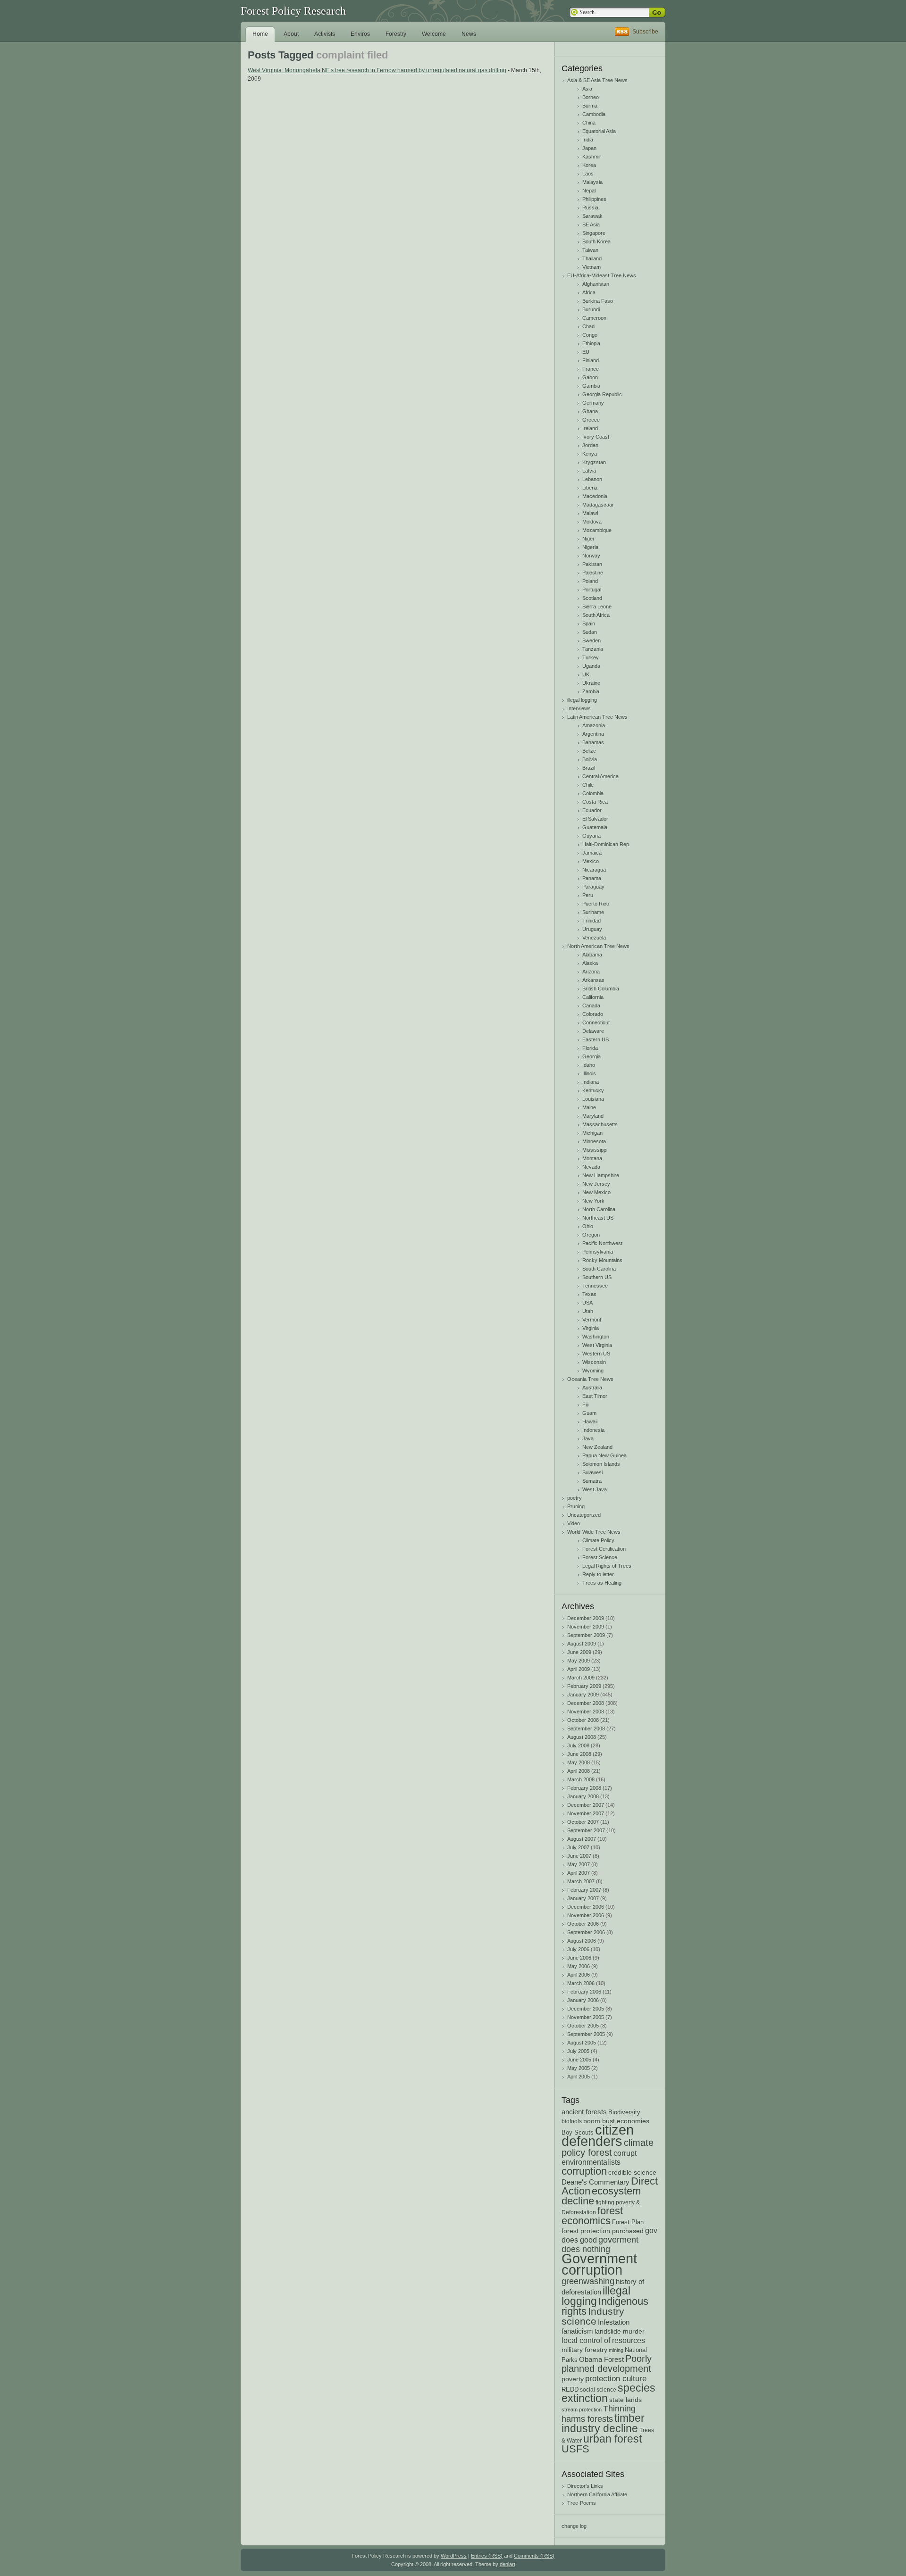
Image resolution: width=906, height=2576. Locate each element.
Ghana (590, 411)
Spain (589, 623)
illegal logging (582, 700)
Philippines (594, 199)
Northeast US (598, 1218)
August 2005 (582, 2043)
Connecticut (596, 1022)
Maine (589, 1107)
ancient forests (584, 2112)
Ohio (588, 1226)
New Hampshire (601, 1175)
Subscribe (645, 32)
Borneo (591, 97)
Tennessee (595, 1286)
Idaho (589, 1065)
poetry (575, 1498)
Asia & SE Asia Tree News (597, 80)
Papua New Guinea (604, 1455)
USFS (575, 2449)
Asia (587, 89)
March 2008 (581, 1779)
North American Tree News (598, 946)
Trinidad (591, 921)
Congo (590, 335)
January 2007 (583, 1898)
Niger (588, 539)
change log (574, 2526)
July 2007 (578, 1847)
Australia (592, 1388)
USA (587, 1303)
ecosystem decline (601, 2196)
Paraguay (593, 887)
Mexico (591, 861)
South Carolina (599, 1269)
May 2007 (579, 1864)
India (588, 140)
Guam (589, 1413)
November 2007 (586, 1813)
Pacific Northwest (602, 1243)
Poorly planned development (607, 2363)
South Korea (596, 241)
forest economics (592, 2216)
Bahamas (593, 742)
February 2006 (584, 1992)
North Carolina (599, 1209)
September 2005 (586, 2034)
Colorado (593, 1014)
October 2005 (583, 2026)
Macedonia (595, 496)
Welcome (434, 34)
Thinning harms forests (599, 2414)
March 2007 (581, 1881)
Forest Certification (604, 1549)
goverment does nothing (600, 2244)
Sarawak (592, 216)
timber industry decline (603, 2423)
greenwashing (588, 2281)
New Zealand (597, 1447)
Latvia (589, 471)
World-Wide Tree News (594, 1532)
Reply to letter (598, 1574)
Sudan (590, 632)
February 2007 (584, 1890)
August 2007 (582, 1839)
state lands (625, 2400)
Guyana (591, 836)
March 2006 (581, 1983)
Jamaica (592, 853)
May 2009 (579, 1661)
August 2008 (582, 1737)
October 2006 (583, 1924)
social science (598, 2389)
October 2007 (583, 1822)
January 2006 (583, 2000)
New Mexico (596, 1192)
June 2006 (579, 1958)
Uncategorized (584, 1515)
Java (588, 1438)
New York (593, 1201)
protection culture (616, 2378)
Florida (590, 1048)
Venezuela (594, 938)
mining (616, 2350)
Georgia (591, 1056)
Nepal (589, 191)
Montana (592, 1158)
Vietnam (591, 267)
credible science (632, 2172)
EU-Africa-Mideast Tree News (602, 275)
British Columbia (601, 989)
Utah (588, 1311)
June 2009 (579, 1652)
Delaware (593, 1031)
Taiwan (590, 250)
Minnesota (594, 1141)
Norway (591, 556)
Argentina (593, 734)
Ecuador (592, 810)
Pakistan (592, 564)
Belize (589, 751)
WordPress (454, 2556)
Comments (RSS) (534, 2556)
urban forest (612, 2439)
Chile (588, 785)
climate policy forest (608, 2148)
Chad (588, 326)
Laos (588, 174)
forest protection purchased (603, 2231)
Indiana (591, 1082)
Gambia (591, 386)
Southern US (597, 1277)
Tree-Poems (582, 2503)
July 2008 (578, 1745)
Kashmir (592, 157)
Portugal (592, 590)
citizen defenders (598, 2136)
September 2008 (586, 1728)
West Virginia (597, 1345)
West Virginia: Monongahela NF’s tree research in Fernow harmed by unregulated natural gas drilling (377, 70)
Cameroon (594, 318)
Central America (600, 776)
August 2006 (582, 1941)
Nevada (591, 1167)
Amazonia (594, 725)
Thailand (592, 258)
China (589, 123)
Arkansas (593, 980)
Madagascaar (598, 505)
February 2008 (584, 1788)
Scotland (592, 598)
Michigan (592, 1133)
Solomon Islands (601, 1464)
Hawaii (590, 1421)
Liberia (590, 488)
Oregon (591, 1235)
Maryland (593, 1116)
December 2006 (586, 1907)
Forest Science (600, 1557)
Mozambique (597, 530)
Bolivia (590, 759)
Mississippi (595, 1150)
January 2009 (583, 1695)
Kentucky (593, 1090)
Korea (589, 165)
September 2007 (586, 1830)
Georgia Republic (602, 394)
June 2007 (579, 1856)
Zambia (591, 691)
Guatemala (595, 827)
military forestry (584, 2350)
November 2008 (586, 1712)
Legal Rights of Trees (607, 1566)
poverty (573, 2379)
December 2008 (586, 1703)
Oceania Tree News (590, 1379)
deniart (508, 2564)
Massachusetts (600, 1124)
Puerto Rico (596, 904)
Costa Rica (595, 802)
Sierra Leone (597, 607)
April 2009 (579, 1669)
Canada (591, 1005)
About (291, 34)
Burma (590, 106)
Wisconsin (594, 1362)
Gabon (590, 377)
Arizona (591, 972)
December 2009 (586, 1618)
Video (574, 1523)
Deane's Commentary (596, 2182)
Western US (596, 1354)
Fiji (585, 1404)
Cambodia (594, 114)
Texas (589, 1294)
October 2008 (583, 1720)
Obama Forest (601, 2359)
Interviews (579, 708)
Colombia (593, 793)
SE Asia (591, 224)
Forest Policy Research (293, 11)
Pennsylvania (598, 1252)
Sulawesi (592, 1472)
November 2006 (586, 1915)
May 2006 (579, 1966)
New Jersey (596, 1184)
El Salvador (595, 819)
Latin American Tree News (597, 717)
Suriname (593, 912)
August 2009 (582, 1644)
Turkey (591, 657)
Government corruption (599, 2264)
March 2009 (581, 1678)
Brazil (589, 768)
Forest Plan (628, 2222)
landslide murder (620, 2331)
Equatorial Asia (599, 131)
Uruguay (592, 929)
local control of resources (603, 2340)
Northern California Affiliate (597, 2494)
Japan (589, 148)
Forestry (396, 34)
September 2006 (586, 1932)
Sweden (591, 640)
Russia (590, 208)
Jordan (590, 445)
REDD (570, 2389)
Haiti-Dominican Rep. (606, 844)
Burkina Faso (598, 301)
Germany (593, 403)
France (591, 369)
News (469, 34)
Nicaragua (594, 870)
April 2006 (579, 1975)
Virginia (591, 1328)
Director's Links (585, 2486)
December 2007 (586, 1805)
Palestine (593, 573)
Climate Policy (598, 1540)
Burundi (591, 309)
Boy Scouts (578, 2132)
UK (586, 674)
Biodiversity (624, 2112)
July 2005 (578, 2051)
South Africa (596, 615)
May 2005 (579, 2068)
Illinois (589, 1073)
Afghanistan (596, 284)
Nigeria (590, 547)
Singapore (594, 233)
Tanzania (593, 649)
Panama (592, 878)
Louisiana (593, 1099)
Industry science (593, 2316)
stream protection (582, 2410)
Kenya (590, 454)
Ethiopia (591, 343)
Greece (591, 420)
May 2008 (579, 1762)
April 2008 (579, 1771)
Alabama (592, 955)
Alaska (590, 963)
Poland (590, 581)
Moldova (592, 522)
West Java (595, 1489)
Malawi (590, 513)
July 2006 (578, 1949)
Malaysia (592, 182)
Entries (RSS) (487, 2556)
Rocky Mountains (602, 1260)
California (593, 997)
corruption (584, 2171)
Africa (589, 292)
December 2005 (586, 2009)
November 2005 (586, 2017)
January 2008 (583, 1796)
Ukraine (591, 683)
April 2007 (579, 1873)
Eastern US (596, 1039)
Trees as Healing (602, 1583)
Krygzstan (594, 462)
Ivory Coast (596, 437)
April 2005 (579, 2077)
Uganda (591, 666)
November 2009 (586, 1627)
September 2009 (586, 1635)
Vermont (592, 1320)
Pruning (576, 1506)
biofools (572, 2121)
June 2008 (579, 1754)
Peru (588, 895)
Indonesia (593, 1430)
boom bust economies (616, 2121)
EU (586, 352)
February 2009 (584, 1686)
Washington (596, 1337)
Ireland (590, 428)
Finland (591, 360)
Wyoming (593, 1371)
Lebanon (592, 479)
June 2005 (579, 2060)
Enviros (360, 34)
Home (260, 34)
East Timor (595, 1396)
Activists (325, 34)
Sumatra (592, 1481)
